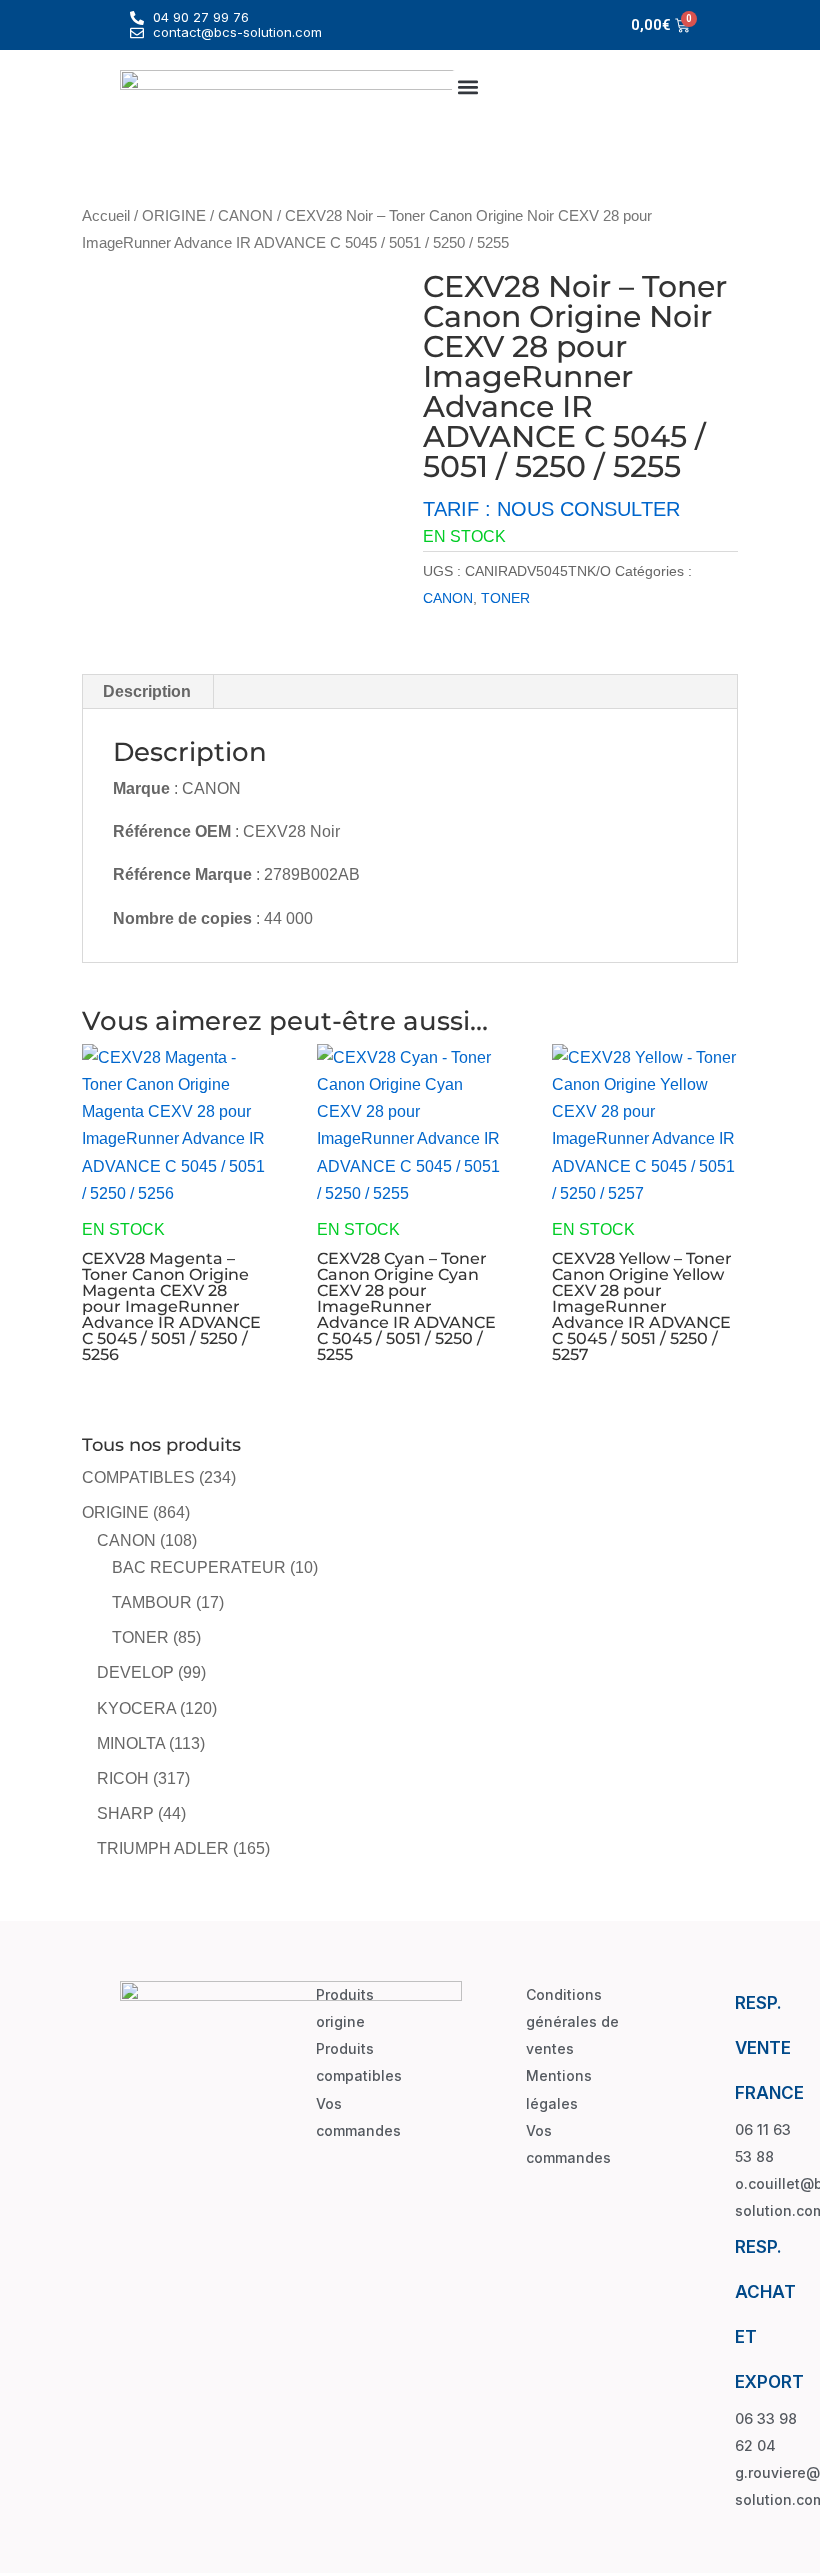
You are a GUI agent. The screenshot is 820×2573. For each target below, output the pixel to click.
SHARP (125, 1813)
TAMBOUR (152, 1602)
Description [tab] (147, 691)
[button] (468, 86)
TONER (505, 598)
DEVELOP (135, 1672)
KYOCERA (136, 1708)
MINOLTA (131, 1743)
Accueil (106, 216)
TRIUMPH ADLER (163, 1848)
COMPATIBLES (138, 1477)
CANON (245, 216)
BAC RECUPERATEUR (199, 1567)
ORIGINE (174, 216)
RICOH (123, 1778)
